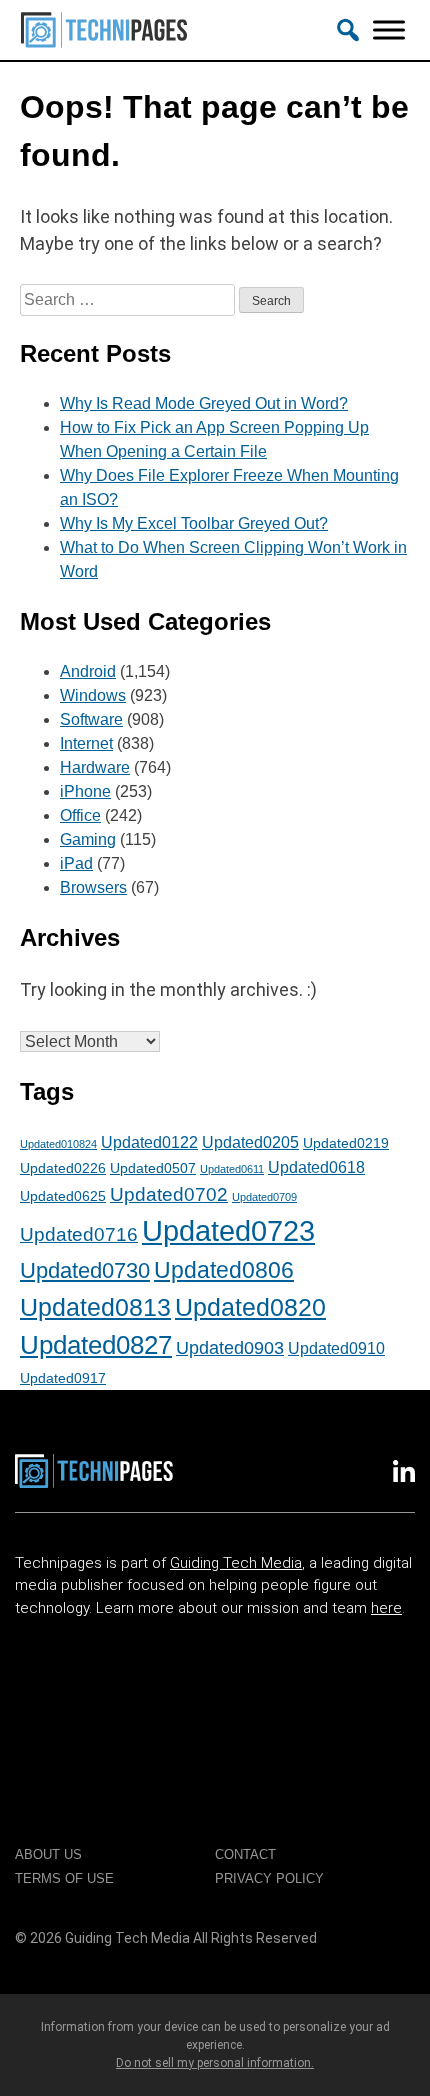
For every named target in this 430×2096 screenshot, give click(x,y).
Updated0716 (79, 1234)
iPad (76, 863)
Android (88, 671)
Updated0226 (63, 1168)
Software (91, 719)
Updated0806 (224, 1270)
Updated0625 (63, 1196)
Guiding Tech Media (236, 1563)
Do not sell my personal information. (215, 2063)
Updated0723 (228, 1230)
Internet (86, 743)
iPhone (85, 791)
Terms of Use (64, 1878)
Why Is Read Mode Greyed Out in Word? (204, 403)
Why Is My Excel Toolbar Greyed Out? (194, 523)
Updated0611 (232, 1169)
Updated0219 (346, 1143)
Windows (93, 695)
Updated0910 (336, 1348)
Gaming (88, 839)
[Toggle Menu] (389, 29)
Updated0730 (85, 1270)
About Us (48, 1854)
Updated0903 (230, 1348)
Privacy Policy (269, 1878)
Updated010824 (58, 1144)
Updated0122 (149, 1142)
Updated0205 (250, 1142)
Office (80, 815)
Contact (245, 1854)
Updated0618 (316, 1167)
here (386, 1608)
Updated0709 (264, 1197)
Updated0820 (250, 1307)
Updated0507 (153, 1168)
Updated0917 (63, 1378)
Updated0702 (169, 1194)
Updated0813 (95, 1307)
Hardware (95, 767)
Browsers (93, 887)
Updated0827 (96, 1345)
